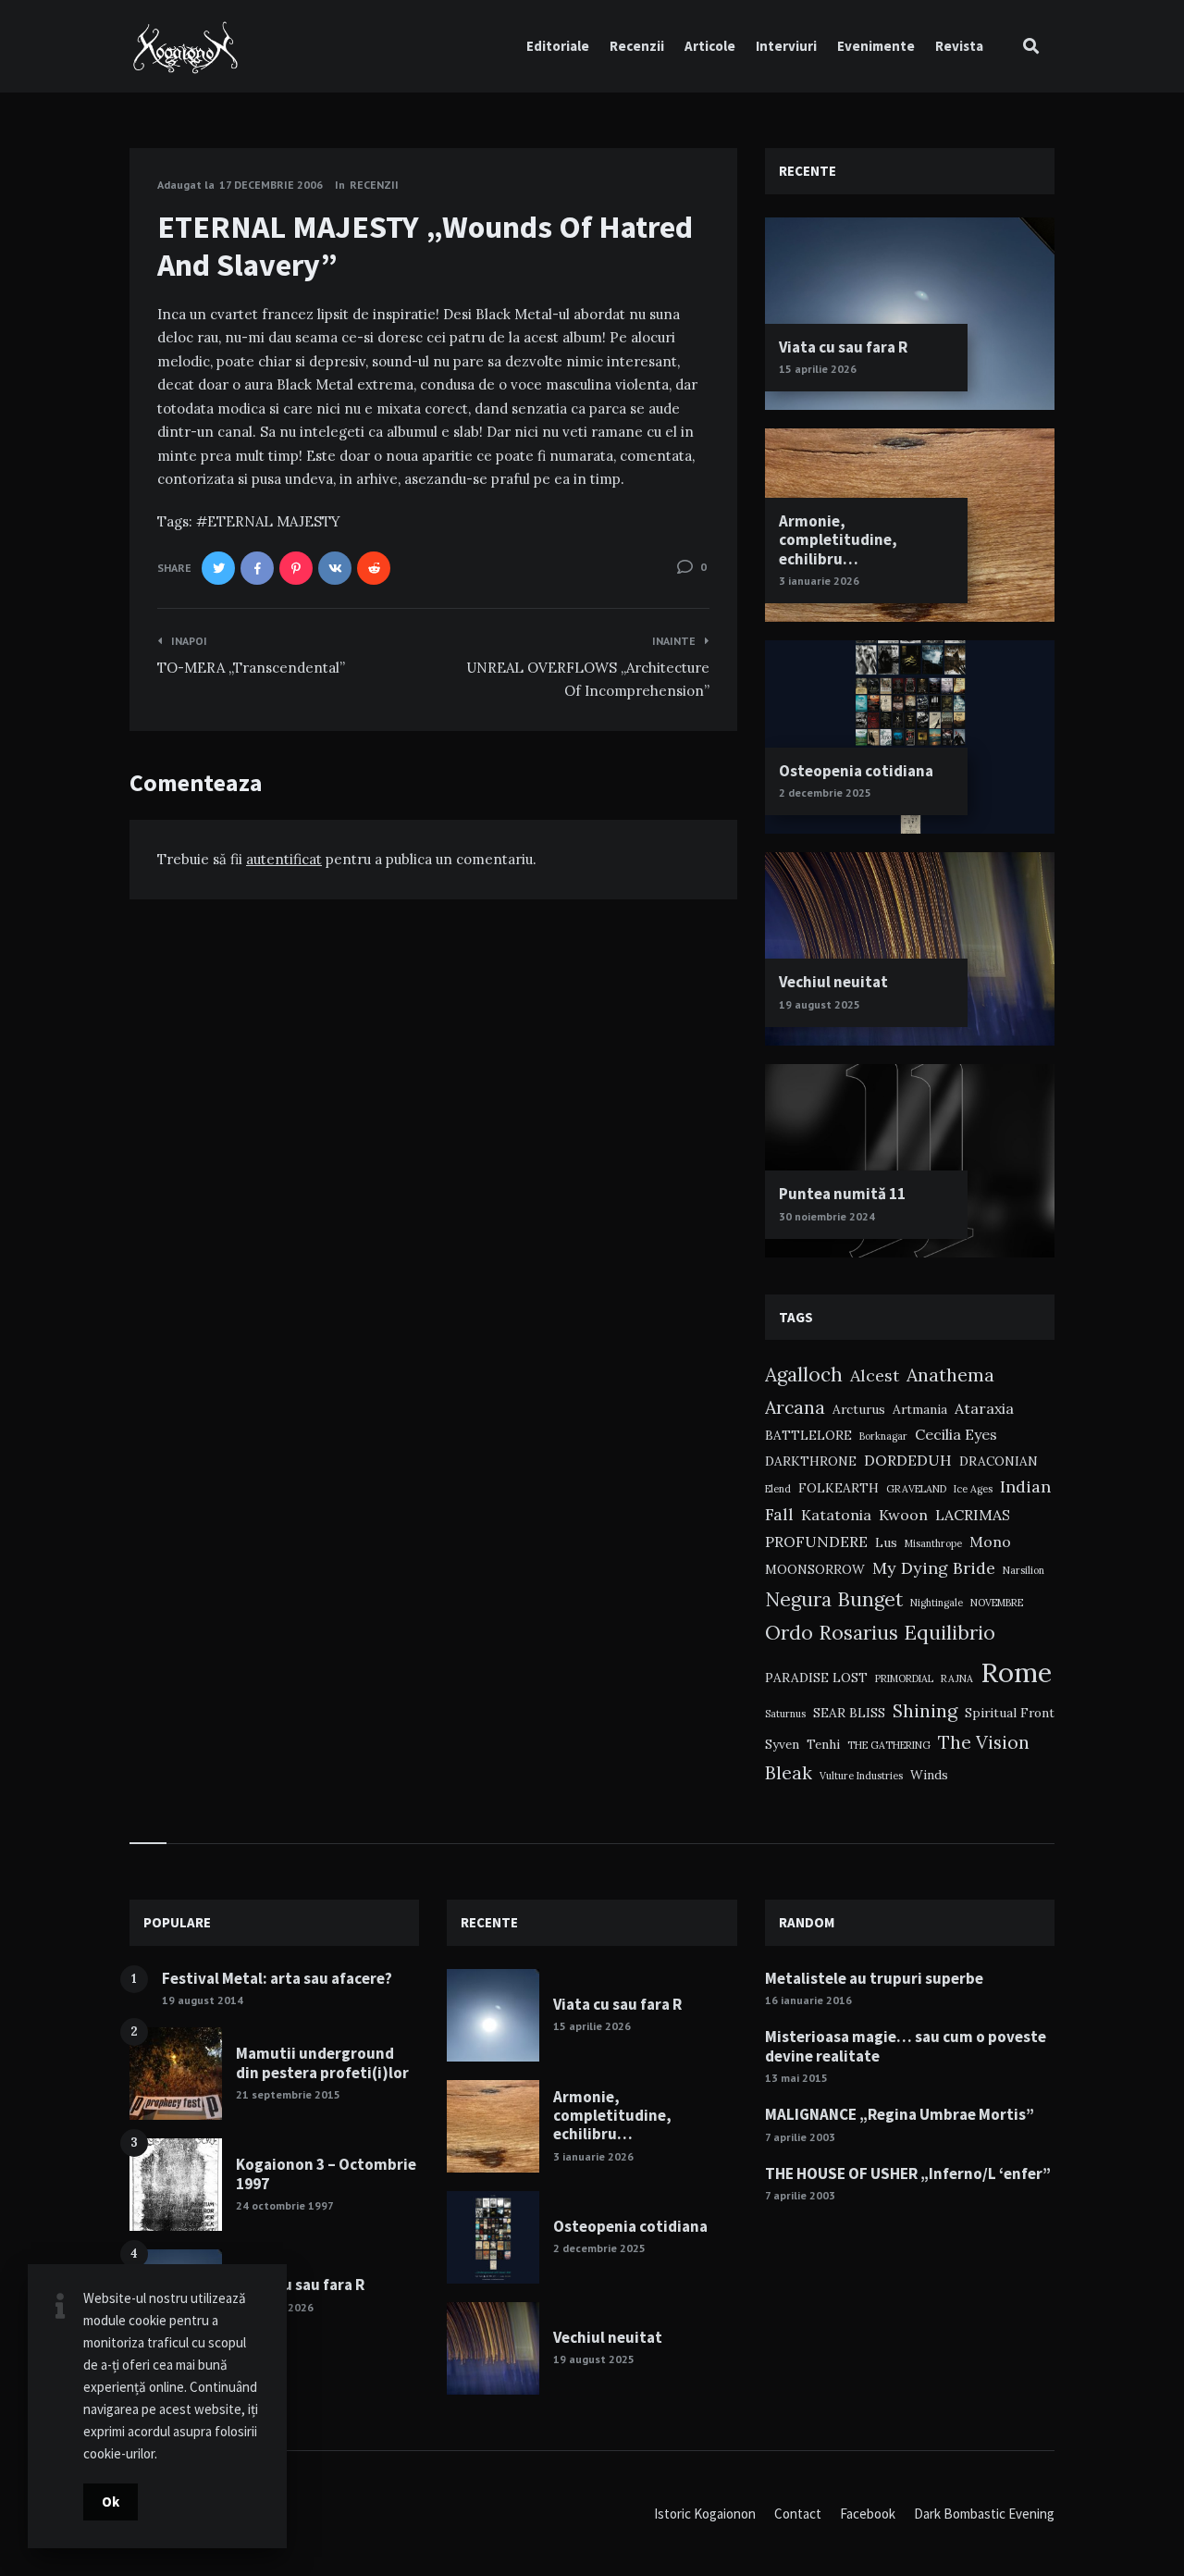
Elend (778, 1489)
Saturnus (785, 1714)
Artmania (920, 1409)
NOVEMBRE (997, 1603)
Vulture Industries (861, 1776)
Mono (990, 1542)
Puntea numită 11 (842, 1194)
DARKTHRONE (811, 1461)
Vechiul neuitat (833, 982)
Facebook (868, 2514)
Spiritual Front (1010, 1713)
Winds (929, 1775)
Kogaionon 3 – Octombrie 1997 (326, 2173)
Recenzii (637, 46)
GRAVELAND (916, 1489)
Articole (710, 46)
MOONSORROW (815, 1569)
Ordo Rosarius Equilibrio (880, 1633)
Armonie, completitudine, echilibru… (838, 540)
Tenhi (823, 1744)
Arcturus (859, 1409)
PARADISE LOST (816, 1678)
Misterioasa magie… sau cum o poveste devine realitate (906, 2046)
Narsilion (1024, 1570)
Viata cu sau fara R (843, 347)
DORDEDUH (908, 1460)
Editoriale (558, 46)
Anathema (950, 1375)
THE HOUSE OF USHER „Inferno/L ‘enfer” (908, 2173)
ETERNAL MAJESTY (274, 521)
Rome (1016, 1672)
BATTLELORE (808, 1435)
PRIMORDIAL (904, 1678)
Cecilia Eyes (956, 1434)
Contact (798, 2514)
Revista (959, 46)
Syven (782, 1744)
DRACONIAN (999, 1461)
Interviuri (786, 46)
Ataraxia (984, 1408)
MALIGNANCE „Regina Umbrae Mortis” (900, 2114)
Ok (111, 2502)
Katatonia (836, 1515)
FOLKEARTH (839, 1488)
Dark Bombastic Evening (984, 2514)
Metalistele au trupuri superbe (874, 1978)
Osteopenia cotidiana (856, 771)
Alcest (875, 1375)
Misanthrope (933, 1543)
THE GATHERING (889, 1745)
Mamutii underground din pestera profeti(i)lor (322, 2062)
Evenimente (876, 46)
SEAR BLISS (849, 1713)
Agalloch (804, 1375)
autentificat (284, 859)
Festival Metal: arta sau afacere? (277, 1978)
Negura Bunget (834, 1599)
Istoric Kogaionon (705, 2514)
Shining (925, 1710)
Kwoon (903, 1515)
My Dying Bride (934, 1568)
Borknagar (883, 1436)
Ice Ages (973, 1489)
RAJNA (957, 1678)
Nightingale (937, 1603)
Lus (886, 1542)
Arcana (795, 1407)
